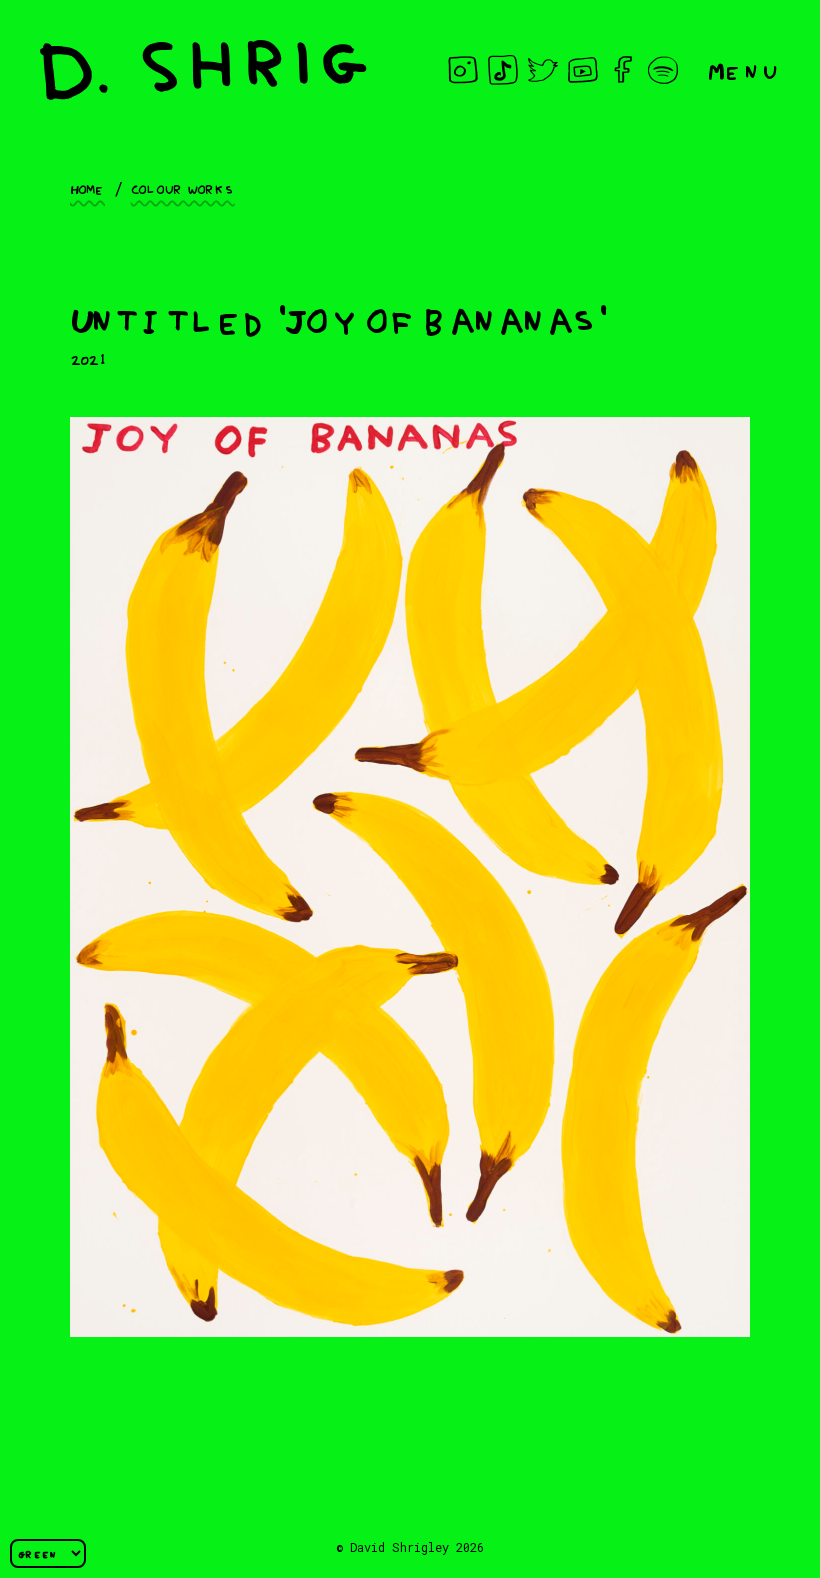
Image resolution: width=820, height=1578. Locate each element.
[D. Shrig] (203, 70)
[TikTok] (503, 70)
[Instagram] (463, 70)
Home (87, 188)
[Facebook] (623, 70)
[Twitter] (543, 70)
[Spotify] (663, 70)
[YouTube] (583, 70)
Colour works (183, 188)
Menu (744, 69)
